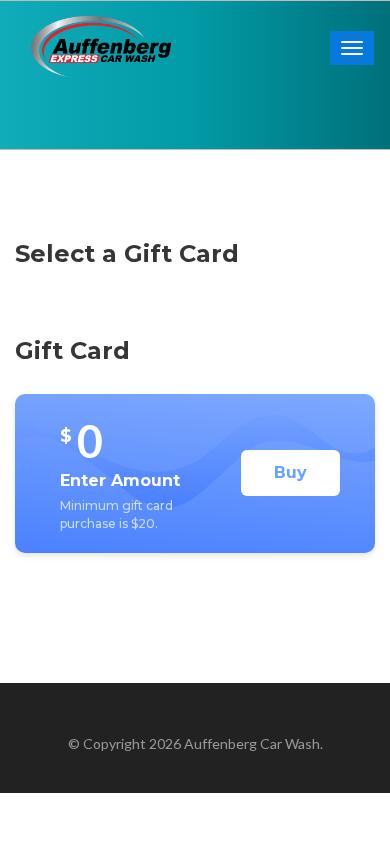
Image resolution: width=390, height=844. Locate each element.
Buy (290, 472)
